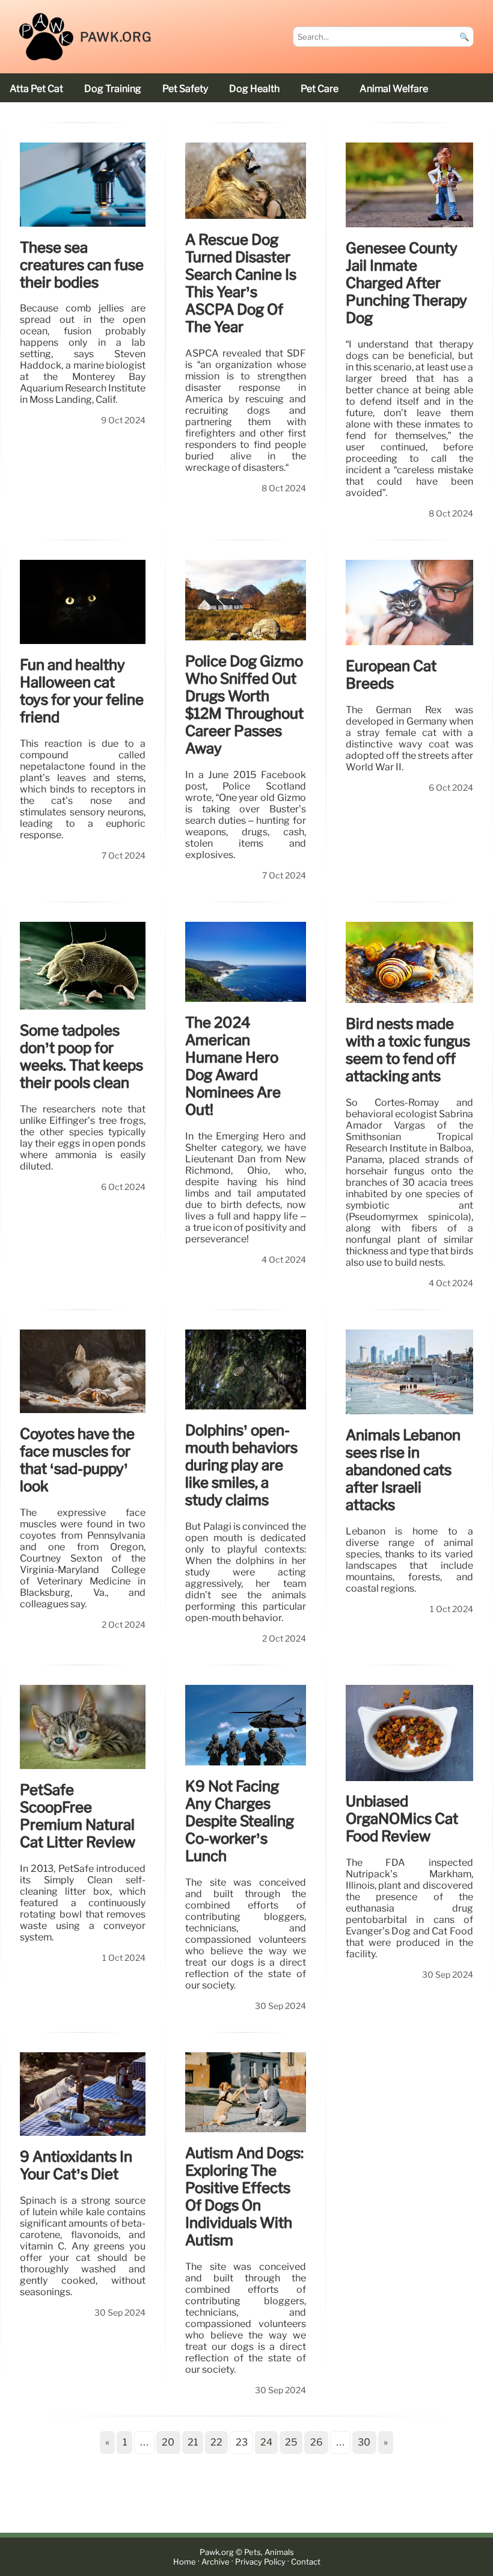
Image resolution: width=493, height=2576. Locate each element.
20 (168, 2442)
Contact (306, 2562)
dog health (254, 89)
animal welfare (394, 89)
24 (266, 2442)
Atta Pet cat (36, 89)
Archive (216, 2562)
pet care (320, 89)
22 (216, 2442)
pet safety (185, 89)
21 (193, 2442)
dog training (113, 89)
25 (291, 2442)
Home (185, 2562)
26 (317, 2442)
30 (364, 2442)
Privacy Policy (260, 2562)
